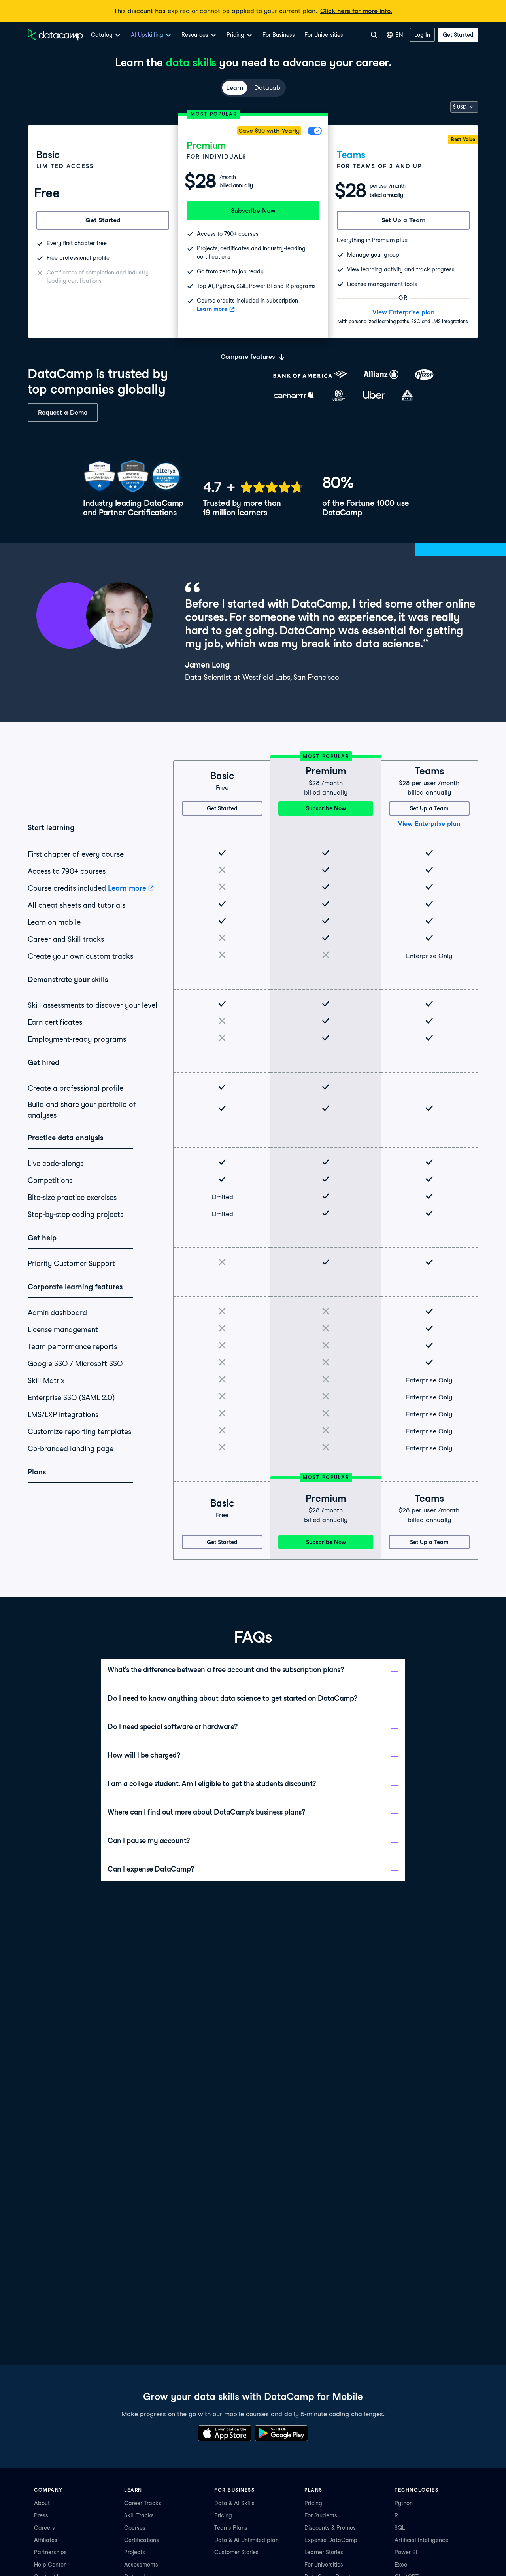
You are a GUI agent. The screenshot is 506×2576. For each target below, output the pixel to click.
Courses (135, 2528)
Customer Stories (236, 2552)
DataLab (267, 88)
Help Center (50, 2565)
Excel (402, 2565)
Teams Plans (231, 2528)
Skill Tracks (139, 2515)
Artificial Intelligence (421, 2540)
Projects (135, 2552)
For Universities (324, 35)
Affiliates (46, 2540)
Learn (235, 88)
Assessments (141, 2565)
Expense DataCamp (331, 2540)
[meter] (253, 487)
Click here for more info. (356, 11)
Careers (44, 2528)
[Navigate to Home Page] (55, 35)
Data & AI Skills (234, 2503)
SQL (400, 2528)
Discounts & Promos (330, 2528)
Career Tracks (143, 2503)
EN (399, 35)
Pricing (223, 2515)
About (42, 2503)
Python (404, 2503)
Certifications (142, 2540)
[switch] (315, 131)
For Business (279, 35)
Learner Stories (324, 2552)
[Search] (374, 35)
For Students (321, 2515)
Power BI (406, 2552)
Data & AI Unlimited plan (246, 2540)
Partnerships (50, 2552)
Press (41, 2515)
